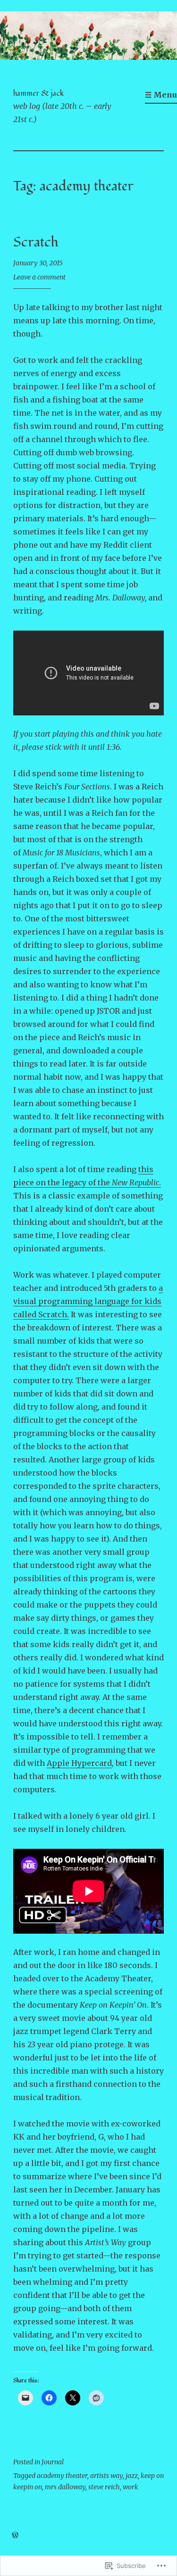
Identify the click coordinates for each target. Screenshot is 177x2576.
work (131, 2487)
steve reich (104, 2487)
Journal (53, 2462)
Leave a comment (39, 277)
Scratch (36, 242)
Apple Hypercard (79, 1763)
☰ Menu (161, 95)
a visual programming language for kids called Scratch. (88, 1301)
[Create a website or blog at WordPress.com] (15, 2535)
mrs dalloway (65, 2487)
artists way (106, 2476)
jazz (132, 2476)
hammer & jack (38, 93)
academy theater (62, 2476)
